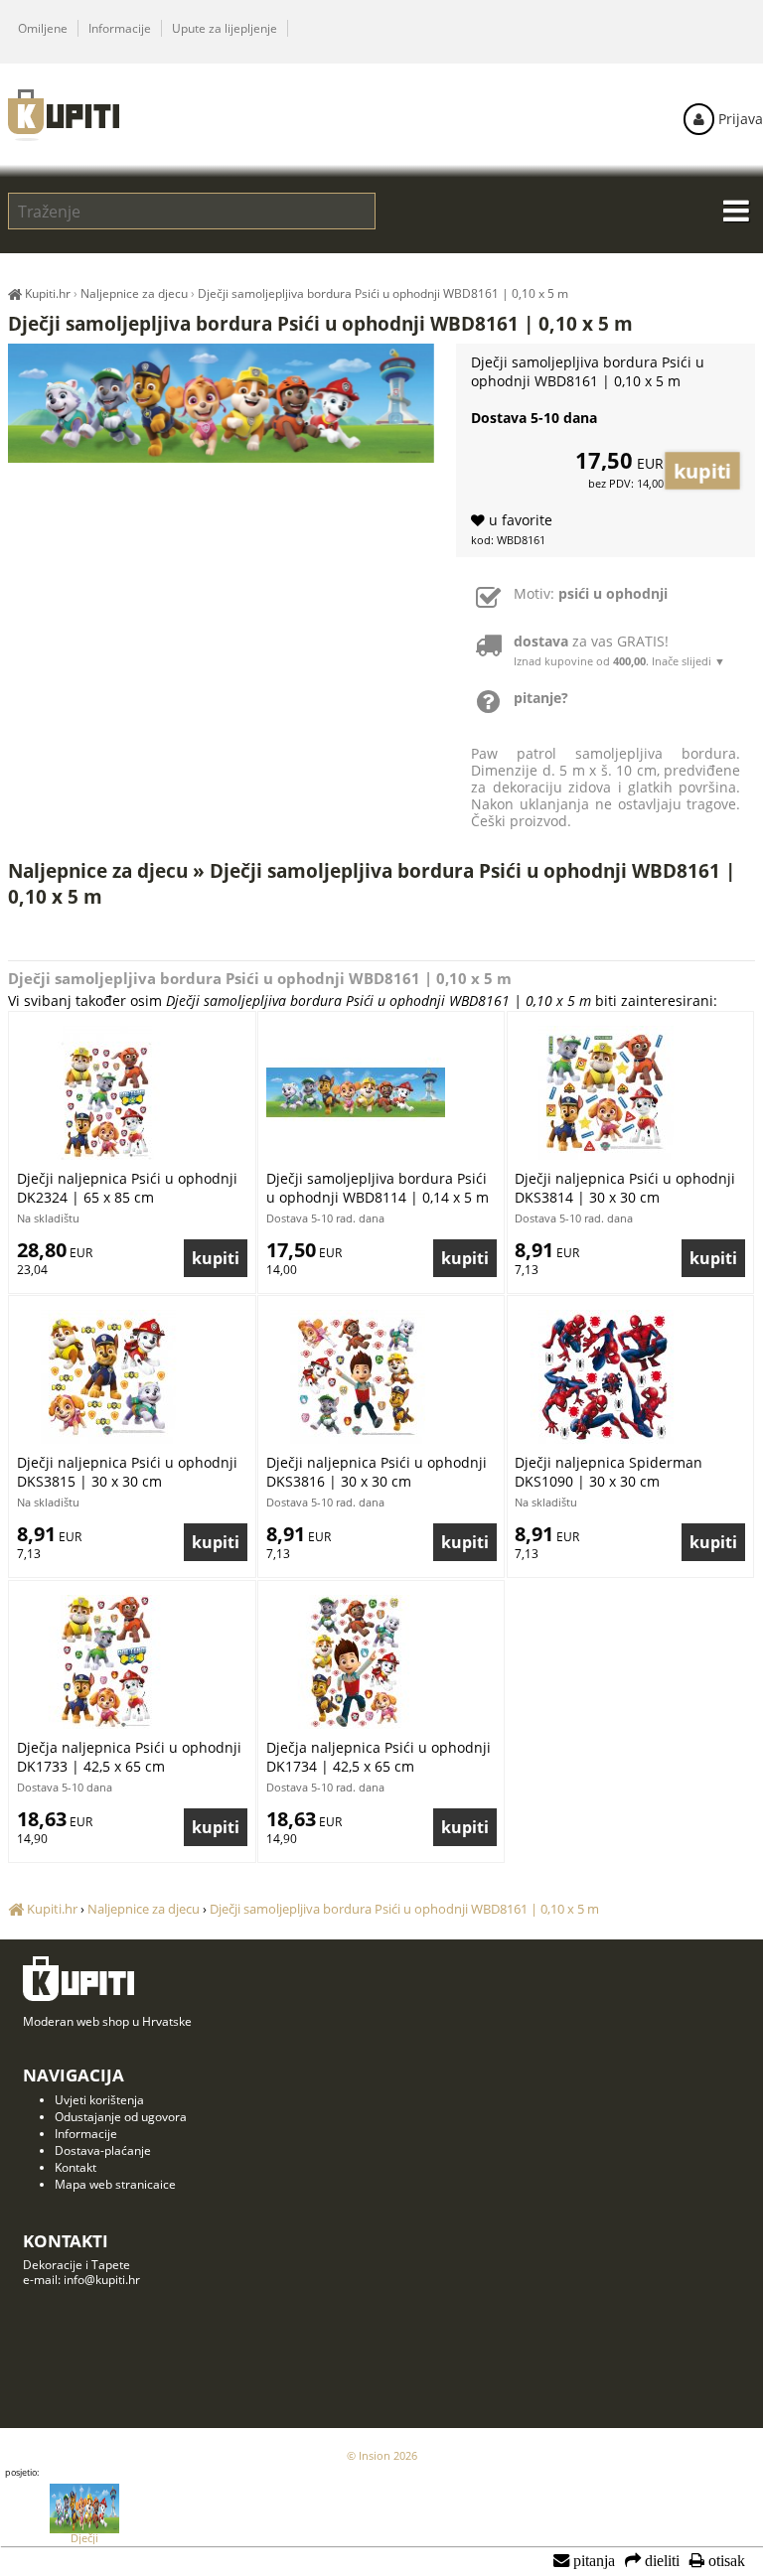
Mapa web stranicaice (115, 2184)
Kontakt (76, 2167)
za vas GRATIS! (619, 650)
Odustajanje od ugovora (121, 2117)
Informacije (120, 28)
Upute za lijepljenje (225, 28)
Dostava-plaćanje (103, 2150)
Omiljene (43, 28)
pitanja (592, 2561)
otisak (725, 2561)
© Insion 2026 (382, 2455)
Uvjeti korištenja (99, 2100)
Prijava (739, 119)
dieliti (660, 2561)
